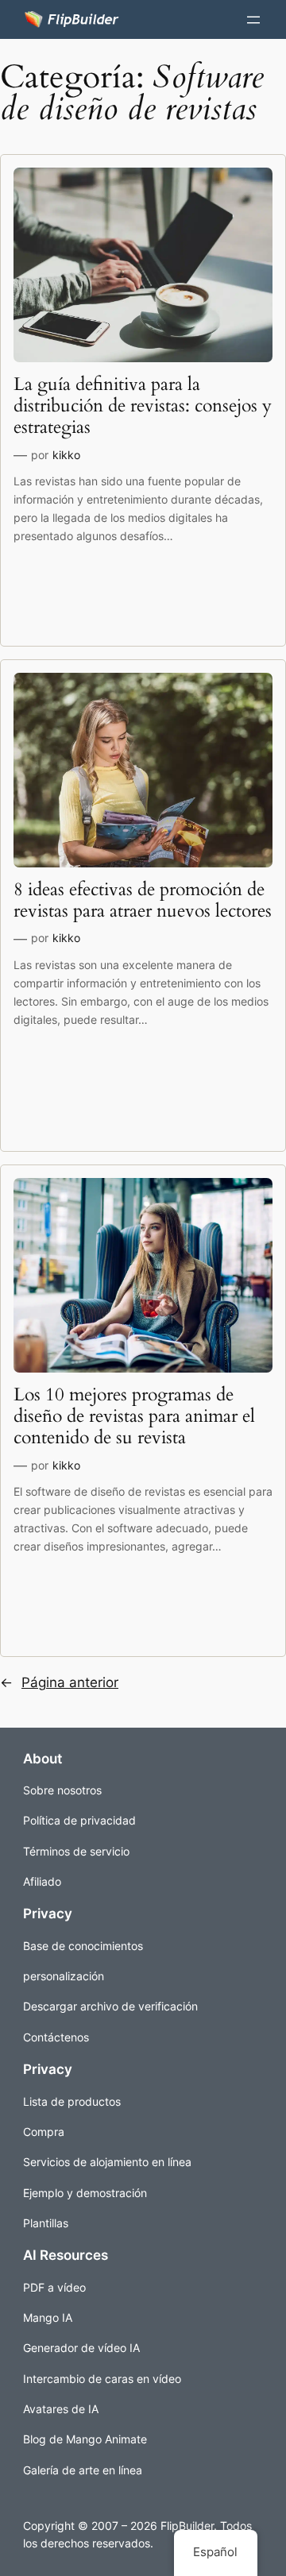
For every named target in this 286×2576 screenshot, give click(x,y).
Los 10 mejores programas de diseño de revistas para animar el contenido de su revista (134, 1417)
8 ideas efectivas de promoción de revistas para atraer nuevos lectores (143, 901)
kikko (66, 455)
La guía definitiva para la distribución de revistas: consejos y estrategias (143, 406)
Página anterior (59, 1682)
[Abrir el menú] (253, 20)
